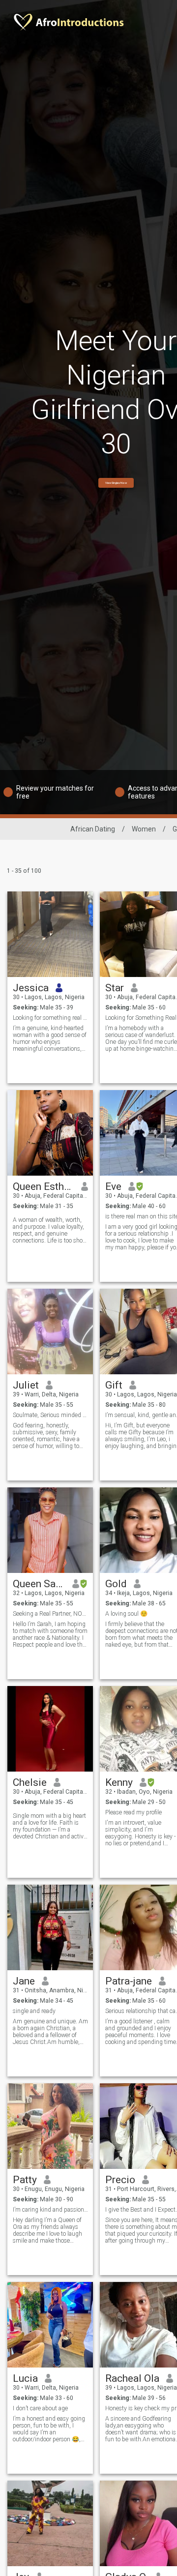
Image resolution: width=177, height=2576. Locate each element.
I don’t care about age (40, 2408)
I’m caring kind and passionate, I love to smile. (50, 2210)
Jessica (31, 988)
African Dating (93, 829)
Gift (114, 1385)
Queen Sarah (39, 1584)
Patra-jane (129, 1981)
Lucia (25, 2378)
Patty (25, 2180)
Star (115, 988)
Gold (116, 1584)
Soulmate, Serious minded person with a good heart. (50, 1415)
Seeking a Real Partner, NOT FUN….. (50, 1614)
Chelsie (30, 1782)
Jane (24, 1981)
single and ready (34, 2011)
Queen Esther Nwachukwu (44, 1186)
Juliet (26, 1385)
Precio (120, 2180)
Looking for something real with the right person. (50, 1018)
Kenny (119, 1782)
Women (144, 829)
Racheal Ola (132, 2378)
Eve (113, 1186)
